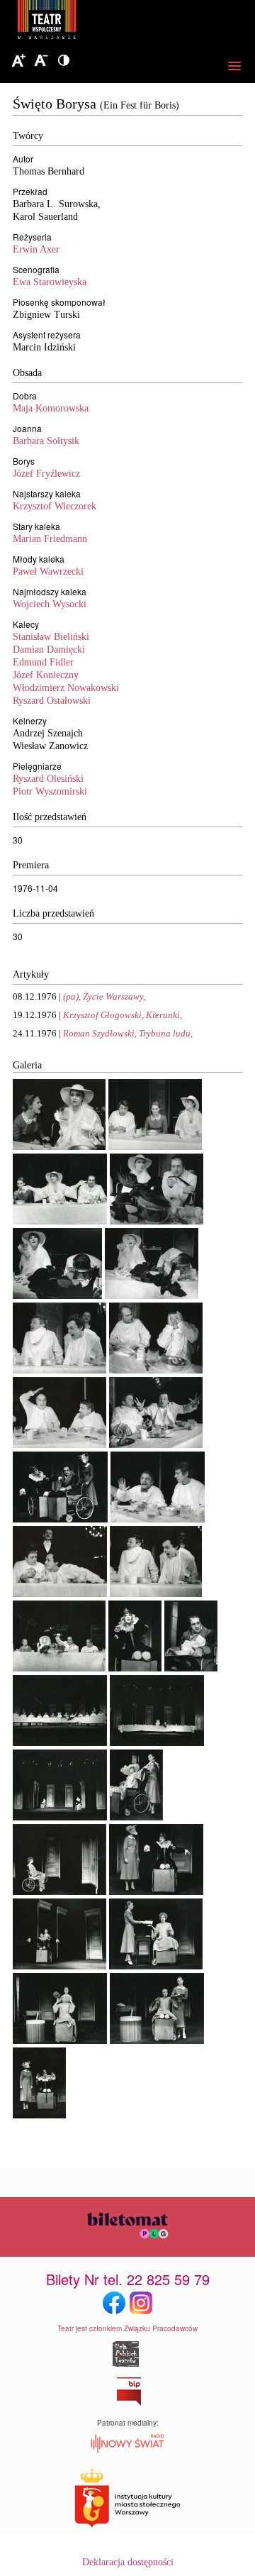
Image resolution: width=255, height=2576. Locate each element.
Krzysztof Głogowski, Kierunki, (123, 1015)
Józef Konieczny (46, 675)
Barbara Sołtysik (46, 441)
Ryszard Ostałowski (52, 701)
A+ (18, 61)
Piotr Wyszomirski (50, 791)
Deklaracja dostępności (128, 2562)
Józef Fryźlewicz (46, 474)
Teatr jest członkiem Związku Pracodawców (127, 2328)
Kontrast (64, 61)
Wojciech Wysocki (50, 604)
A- (41, 61)
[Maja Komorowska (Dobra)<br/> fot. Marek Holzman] (135, 1668)
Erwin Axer (36, 249)
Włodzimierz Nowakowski (66, 688)
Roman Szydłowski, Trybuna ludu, (128, 1033)
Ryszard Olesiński (48, 779)
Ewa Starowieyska (50, 282)
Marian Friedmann (50, 539)
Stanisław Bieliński (51, 637)
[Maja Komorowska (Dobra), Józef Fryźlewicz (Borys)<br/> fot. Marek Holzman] (157, 1221)
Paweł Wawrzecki (48, 571)
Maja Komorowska (51, 408)
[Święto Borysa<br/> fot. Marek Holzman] (59, 1370)
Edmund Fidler (43, 662)
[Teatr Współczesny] (124, 22)
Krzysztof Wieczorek (55, 506)
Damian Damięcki (49, 649)
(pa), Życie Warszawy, (104, 996)
